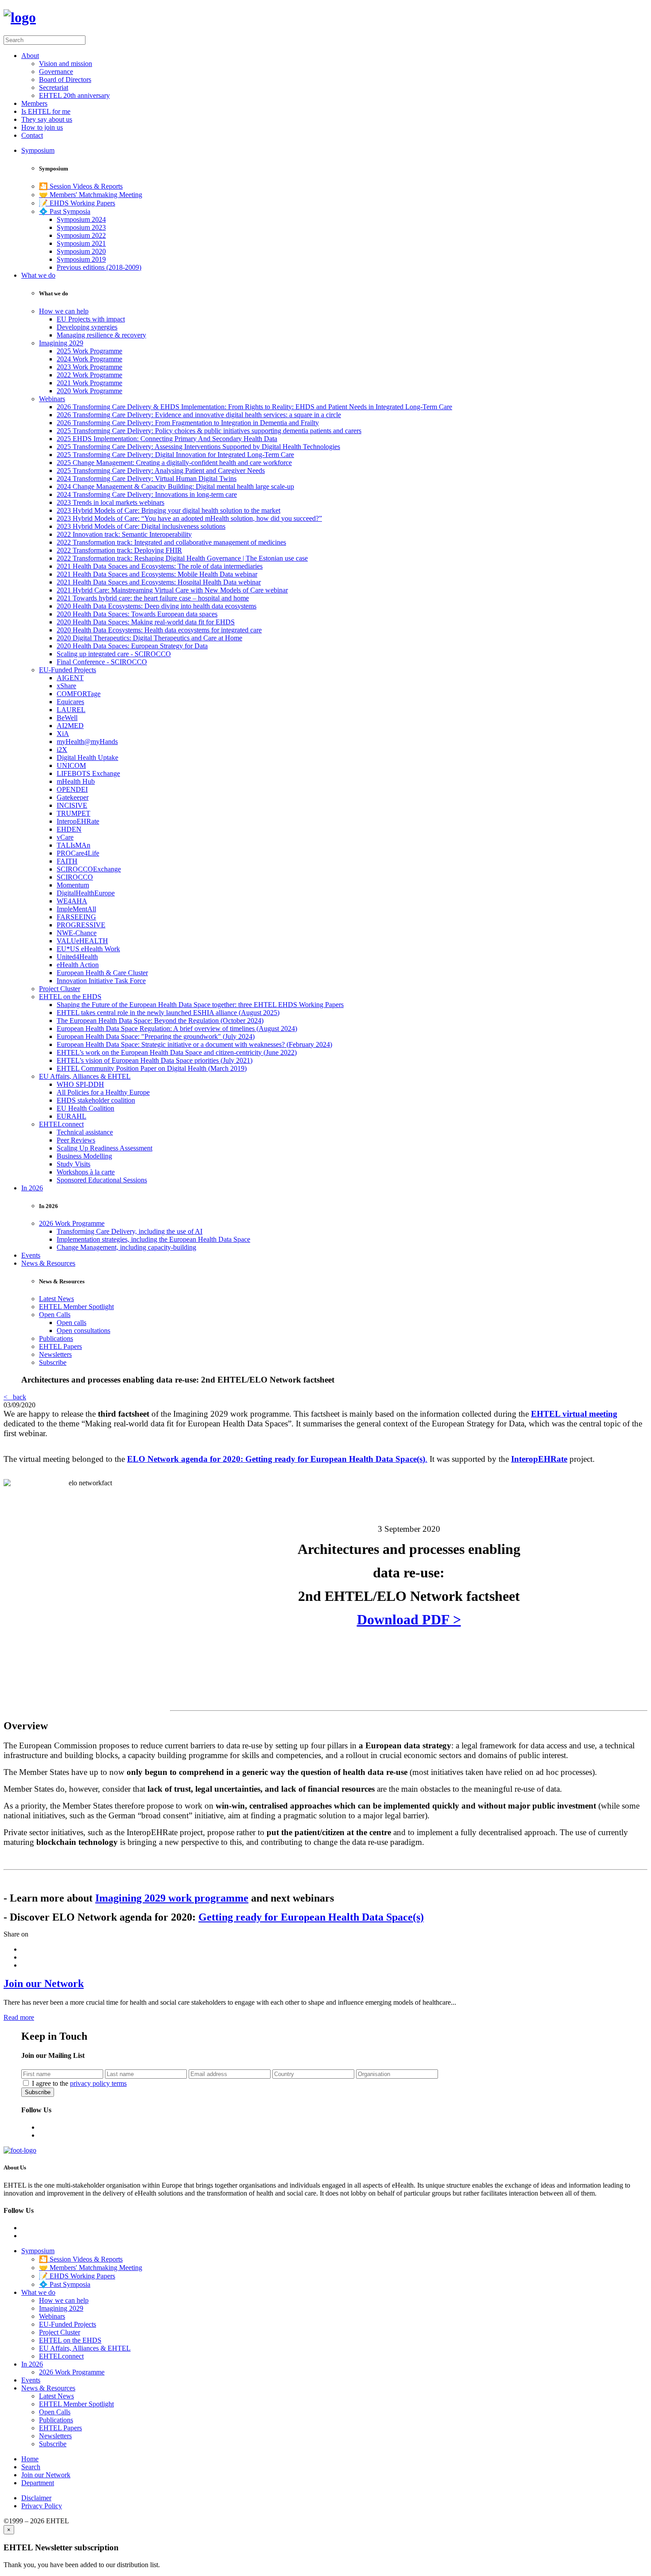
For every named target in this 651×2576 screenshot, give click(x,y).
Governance (56, 72)
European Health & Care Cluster (102, 973)
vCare (65, 837)
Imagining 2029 (61, 343)
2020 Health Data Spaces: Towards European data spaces (137, 614)
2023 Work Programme (89, 367)
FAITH (67, 861)
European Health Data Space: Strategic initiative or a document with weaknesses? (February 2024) (194, 1044)
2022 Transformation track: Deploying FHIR (119, 550)
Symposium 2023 (81, 227)
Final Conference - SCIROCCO (102, 662)
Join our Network (44, 1983)
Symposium (38, 150)
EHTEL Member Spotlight (76, 1307)
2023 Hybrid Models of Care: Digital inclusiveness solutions (141, 526)
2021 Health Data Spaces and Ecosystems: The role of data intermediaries (160, 566)
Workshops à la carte (86, 1172)
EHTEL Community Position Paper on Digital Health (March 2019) (152, 1068)
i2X (62, 750)
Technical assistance (85, 1132)
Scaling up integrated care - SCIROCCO (114, 654)
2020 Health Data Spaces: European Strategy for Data (132, 646)
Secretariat (54, 87)
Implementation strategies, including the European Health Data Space (153, 1239)
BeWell (67, 718)
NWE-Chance (77, 933)
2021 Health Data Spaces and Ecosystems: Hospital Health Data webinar (159, 582)
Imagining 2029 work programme (172, 1898)
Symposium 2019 (81, 259)
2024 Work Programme (89, 359)
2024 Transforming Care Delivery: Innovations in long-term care (147, 494)
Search (31, 2467)
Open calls (72, 1323)
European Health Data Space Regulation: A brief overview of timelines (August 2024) (177, 1028)
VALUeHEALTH (82, 941)
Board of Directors (65, 79)
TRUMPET (74, 813)
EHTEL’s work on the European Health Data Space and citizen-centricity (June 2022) (177, 1052)
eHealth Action (78, 965)
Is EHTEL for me (46, 111)
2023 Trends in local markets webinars (110, 502)
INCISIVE (72, 805)
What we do (38, 275)
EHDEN (69, 829)
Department (38, 2483)
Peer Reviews (76, 1140)
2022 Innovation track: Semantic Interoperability (124, 534)
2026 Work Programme (72, 1223)
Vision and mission (66, 64)
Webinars (52, 399)
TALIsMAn (74, 845)
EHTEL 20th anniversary (74, 95)
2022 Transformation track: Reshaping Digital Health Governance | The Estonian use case (182, 558)
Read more (19, 2017)
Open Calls (55, 1315)
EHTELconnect (61, 1124)
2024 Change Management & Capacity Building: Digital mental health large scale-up (175, 486)
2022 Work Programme (89, 375)
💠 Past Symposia (65, 211)
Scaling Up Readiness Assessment (105, 1148)
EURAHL (72, 1116)
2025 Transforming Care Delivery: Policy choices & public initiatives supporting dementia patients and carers (209, 431)
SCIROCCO (75, 877)
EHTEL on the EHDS (70, 997)
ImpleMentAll (76, 909)
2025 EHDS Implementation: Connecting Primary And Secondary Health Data (167, 439)
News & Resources (48, 1263)
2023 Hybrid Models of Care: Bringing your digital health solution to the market (169, 510)
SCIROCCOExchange (89, 869)
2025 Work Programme (89, 351)
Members (34, 103)
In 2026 (32, 1188)
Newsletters (55, 1354)
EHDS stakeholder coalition (96, 1100)
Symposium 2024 (81, 219)
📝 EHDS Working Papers (77, 203)
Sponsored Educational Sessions (102, 1180)
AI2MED (70, 726)
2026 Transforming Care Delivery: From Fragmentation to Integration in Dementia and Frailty (188, 423)
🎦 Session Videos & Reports (81, 186)
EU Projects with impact (91, 319)
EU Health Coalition (85, 1108)
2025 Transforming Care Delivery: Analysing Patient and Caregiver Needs (161, 471)
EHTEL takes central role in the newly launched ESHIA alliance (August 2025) (168, 1013)
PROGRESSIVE (81, 925)
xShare (66, 686)
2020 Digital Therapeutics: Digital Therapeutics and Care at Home (149, 638)
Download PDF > (409, 1619)
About (30, 56)
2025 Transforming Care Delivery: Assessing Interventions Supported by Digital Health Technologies (198, 447)
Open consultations (83, 1331)
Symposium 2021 (81, 243)
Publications (56, 1338)
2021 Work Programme (89, 383)
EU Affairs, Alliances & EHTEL (85, 1076)
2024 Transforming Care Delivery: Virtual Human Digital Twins (147, 478)
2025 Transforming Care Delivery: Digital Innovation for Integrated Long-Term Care (175, 455)
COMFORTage (79, 694)
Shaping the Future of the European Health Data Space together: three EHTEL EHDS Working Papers (200, 1005)
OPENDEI (72, 789)
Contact (32, 135)
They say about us (47, 119)
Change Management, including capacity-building (126, 1247)
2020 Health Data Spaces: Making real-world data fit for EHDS (146, 622)
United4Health (77, 957)
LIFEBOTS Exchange (88, 773)
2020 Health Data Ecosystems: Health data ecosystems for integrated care (159, 630)
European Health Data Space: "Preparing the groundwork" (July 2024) (156, 1036)
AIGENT (70, 678)
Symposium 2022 (81, 235)
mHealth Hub (76, 781)
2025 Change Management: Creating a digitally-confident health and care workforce (174, 463)
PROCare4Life (78, 853)
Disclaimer (36, 2498)
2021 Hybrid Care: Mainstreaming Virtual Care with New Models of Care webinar (172, 590)
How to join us (42, 127)
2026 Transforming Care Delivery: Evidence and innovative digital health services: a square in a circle (199, 415)
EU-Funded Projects (68, 670)
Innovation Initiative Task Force (101, 981)
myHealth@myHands (87, 742)
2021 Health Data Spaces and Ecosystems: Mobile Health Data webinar (157, 574)
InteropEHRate (78, 821)
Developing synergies (87, 327)
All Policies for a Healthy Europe (103, 1092)
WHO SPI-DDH (80, 1084)
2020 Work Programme (89, 391)
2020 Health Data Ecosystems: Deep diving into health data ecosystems (157, 606)
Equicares (70, 702)
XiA (63, 734)
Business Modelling (84, 1156)
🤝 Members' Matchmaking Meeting (91, 195)
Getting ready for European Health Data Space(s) (311, 1917)
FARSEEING (76, 917)
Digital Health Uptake (87, 757)
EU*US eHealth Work (88, 949)
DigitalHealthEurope (86, 893)
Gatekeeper (73, 797)
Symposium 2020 (81, 251)
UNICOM (71, 765)
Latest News (56, 1299)
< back (15, 1397)
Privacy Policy (42, 2506)
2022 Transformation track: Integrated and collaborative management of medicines (171, 542)
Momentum (73, 885)
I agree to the (79, 2083)
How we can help (64, 311)
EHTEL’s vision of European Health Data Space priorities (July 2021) (155, 1060)
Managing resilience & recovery (101, 335)
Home (30, 2459)
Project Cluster (60, 989)
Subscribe (53, 1362)
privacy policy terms (98, 2083)
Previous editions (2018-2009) (99, 267)
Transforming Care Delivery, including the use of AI (130, 1231)
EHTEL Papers (60, 1346)
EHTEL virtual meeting (574, 1414)
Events (31, 1255)
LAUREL (71, 710)
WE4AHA (72, 901)
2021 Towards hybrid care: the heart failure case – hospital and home (153, 598)
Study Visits (74, 1164)
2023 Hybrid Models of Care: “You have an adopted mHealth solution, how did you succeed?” (189, 518)
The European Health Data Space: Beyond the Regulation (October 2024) (160, 1021)
